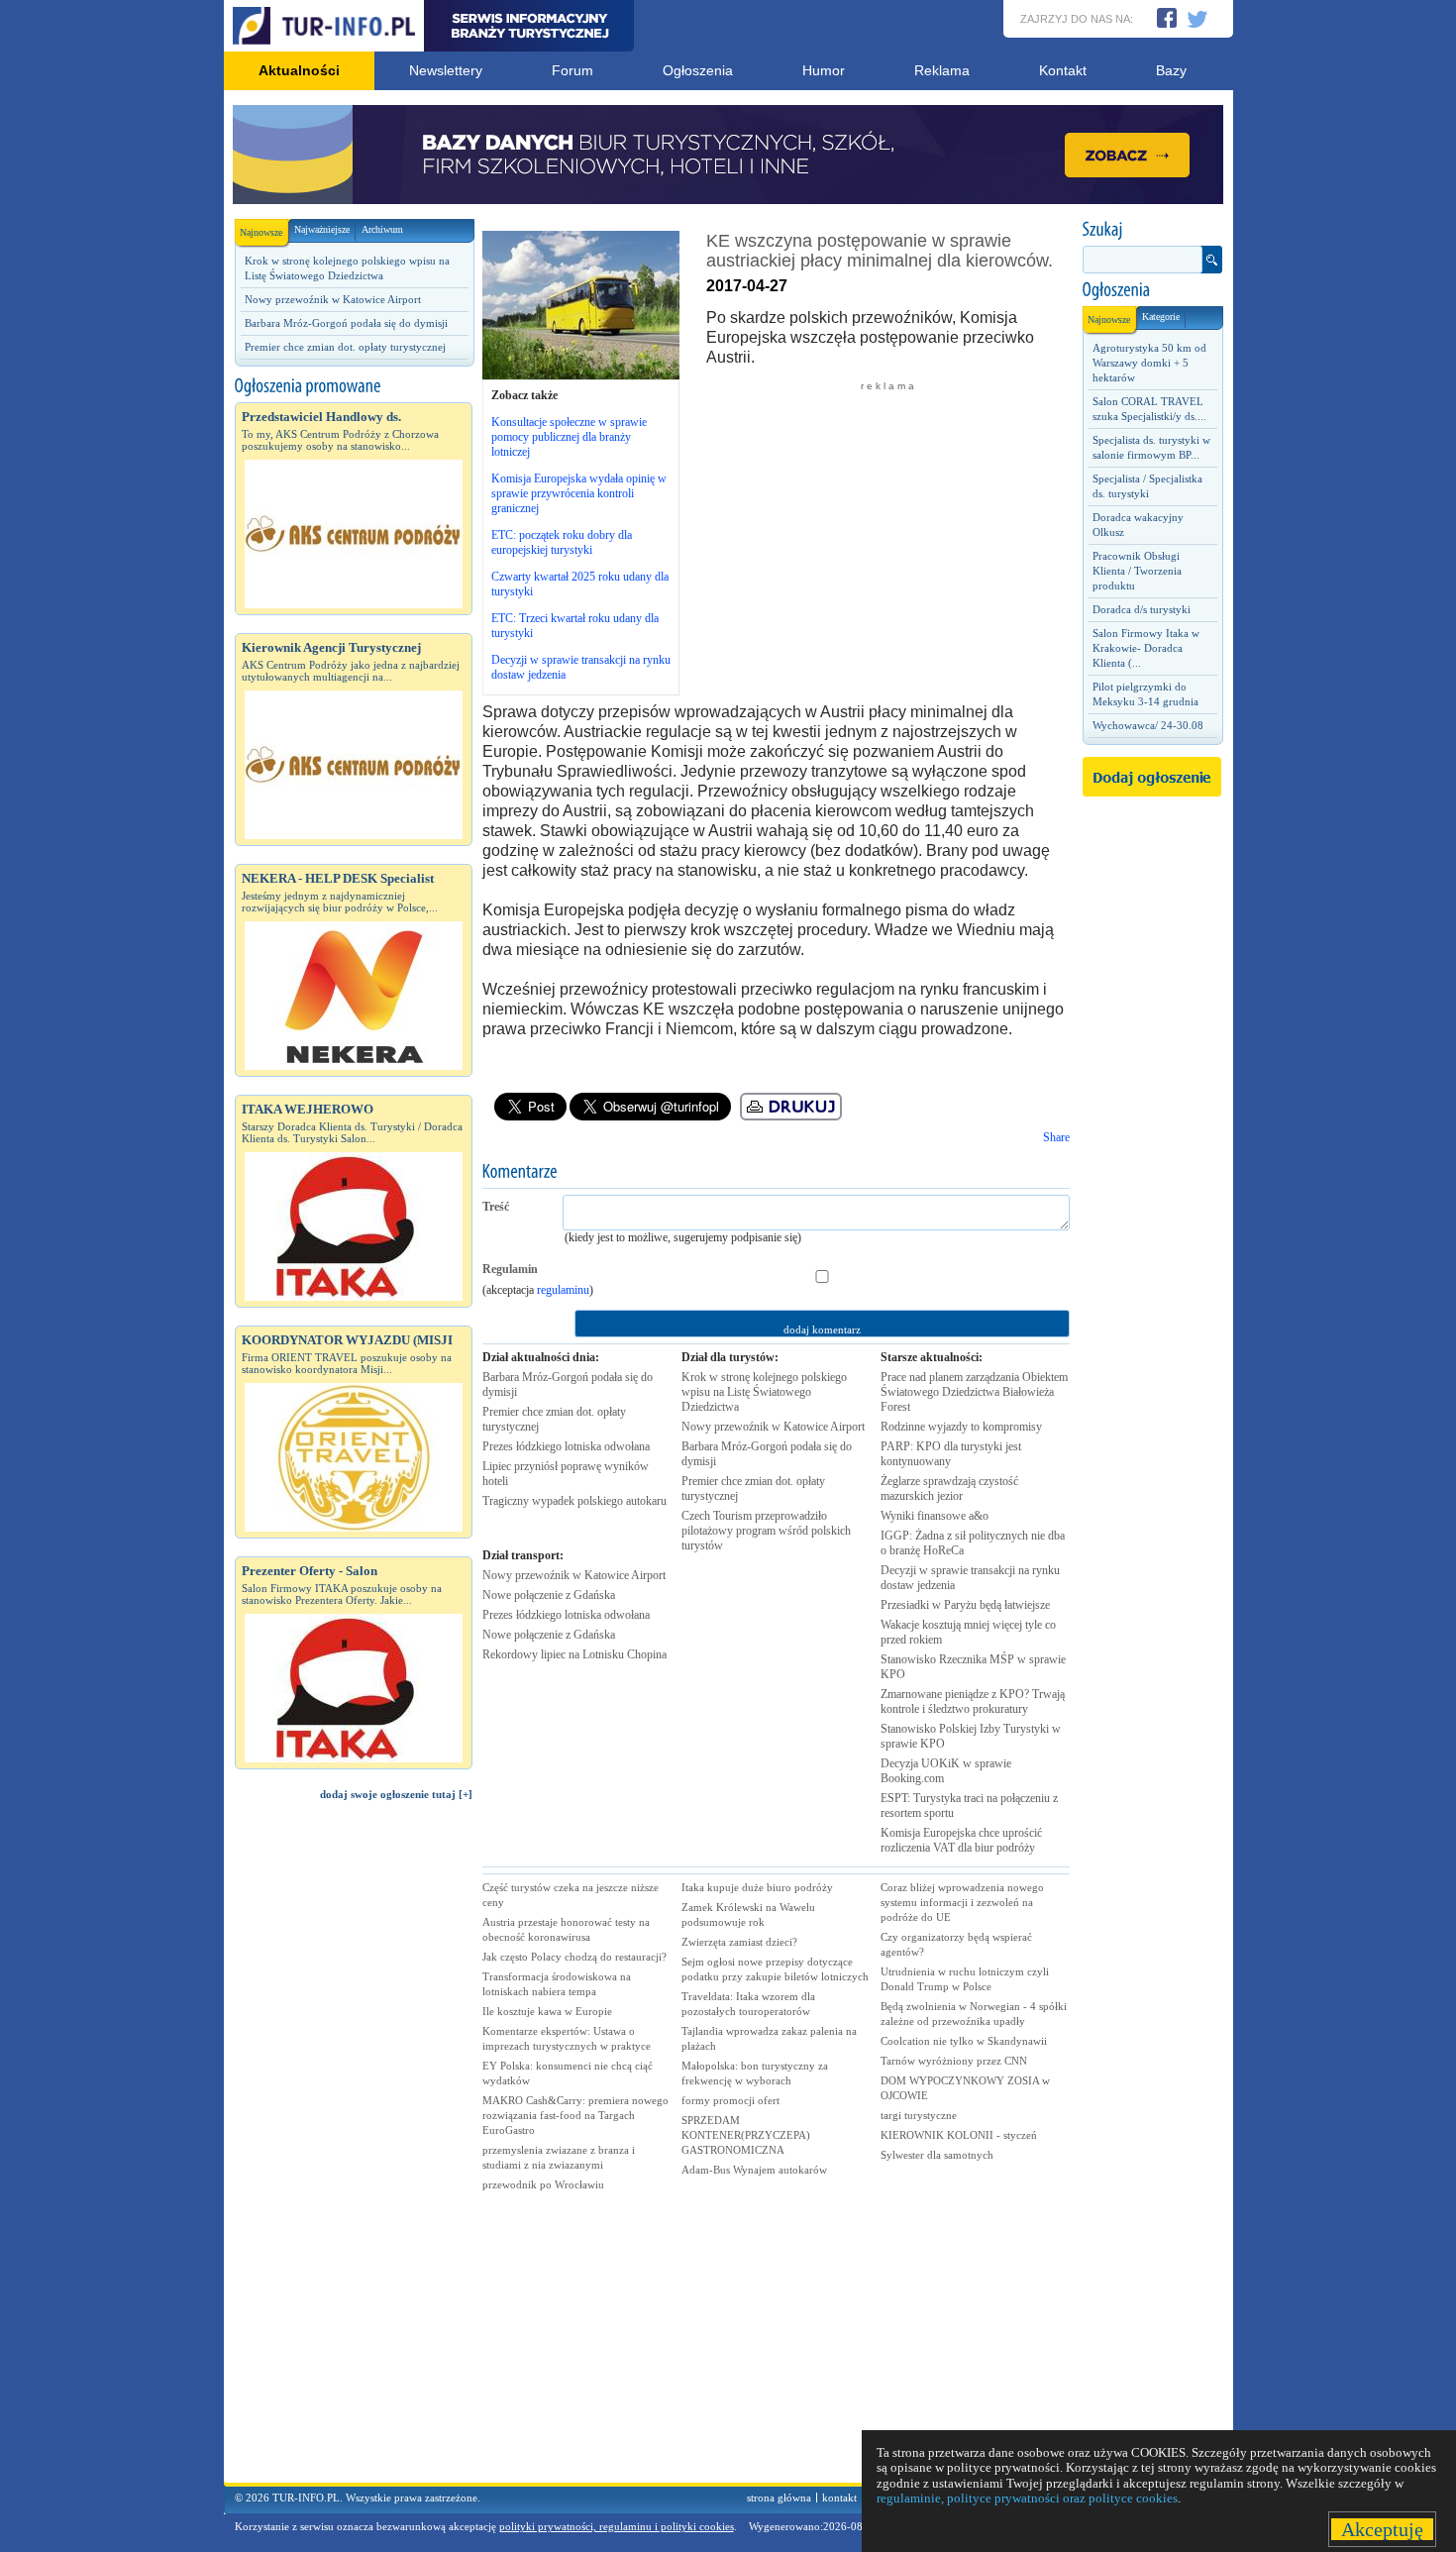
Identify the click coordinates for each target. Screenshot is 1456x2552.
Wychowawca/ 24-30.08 (1148, 725)
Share (1056, 1137)
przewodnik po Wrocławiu (543, 2184)
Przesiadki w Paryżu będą (965, 1605)
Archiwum (382, 229)
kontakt (839, 2498)
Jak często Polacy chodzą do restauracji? (574, 1957)
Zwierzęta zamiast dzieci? (739, 1942)
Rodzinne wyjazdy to (961, 1427)
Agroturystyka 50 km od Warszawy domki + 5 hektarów (1149, 363)
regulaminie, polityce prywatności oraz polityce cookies (1027, 2498)
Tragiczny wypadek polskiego (574, 1501)
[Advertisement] (354, 2151)
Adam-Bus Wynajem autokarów (754, 2170)
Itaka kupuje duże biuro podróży (757, 1887)
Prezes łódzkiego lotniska (566, 1446)
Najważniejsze (322, 229)
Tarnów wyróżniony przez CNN (954, 2061)
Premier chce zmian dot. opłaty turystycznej (345, 347)
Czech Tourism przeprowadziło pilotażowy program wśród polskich (766, 1531)
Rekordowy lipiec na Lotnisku (574, 1654)
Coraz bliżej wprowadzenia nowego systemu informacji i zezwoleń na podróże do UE (962, 1902)
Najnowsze (261, 232)
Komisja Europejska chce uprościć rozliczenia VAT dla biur (961, 1840)
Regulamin (510, 1269)
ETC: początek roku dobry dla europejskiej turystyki (562, 542)
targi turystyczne (919, 2115)
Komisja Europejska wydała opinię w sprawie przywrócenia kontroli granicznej (579, 493)
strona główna (779, 2498)
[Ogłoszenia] (1152, 290)
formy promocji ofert (730, 2100)
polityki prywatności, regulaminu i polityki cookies (617, 2526)
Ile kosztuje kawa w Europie (547, 2011)
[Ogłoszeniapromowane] (354, 386)
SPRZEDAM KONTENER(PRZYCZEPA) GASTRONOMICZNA (746, 2135)
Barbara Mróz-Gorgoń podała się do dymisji (346, 323)
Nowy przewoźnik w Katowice (574, 1575)
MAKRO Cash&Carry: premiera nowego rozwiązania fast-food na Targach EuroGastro (575, 2115)
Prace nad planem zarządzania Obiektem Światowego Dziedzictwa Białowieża (974, 1392)
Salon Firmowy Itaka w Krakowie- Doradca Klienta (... (1146, 648)
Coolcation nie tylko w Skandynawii (964, 2041)
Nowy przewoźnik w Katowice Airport (333, 299)
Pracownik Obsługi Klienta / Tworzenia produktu (1137, 571)
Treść (496, 1207)
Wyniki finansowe (935, 1516)
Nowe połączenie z (549, 1595)
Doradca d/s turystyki (1142, 609)
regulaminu (563, 1290)
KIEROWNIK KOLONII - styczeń (959, 2135)
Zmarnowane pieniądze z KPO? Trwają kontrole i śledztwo (973, 1701)
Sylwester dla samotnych (937, 2155)
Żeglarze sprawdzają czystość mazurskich (949, 1489)
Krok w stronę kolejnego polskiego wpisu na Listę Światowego (764, 1392)
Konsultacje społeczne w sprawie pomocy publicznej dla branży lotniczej (569, 437)
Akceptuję (1382, 2529)
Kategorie (1161, 317)
